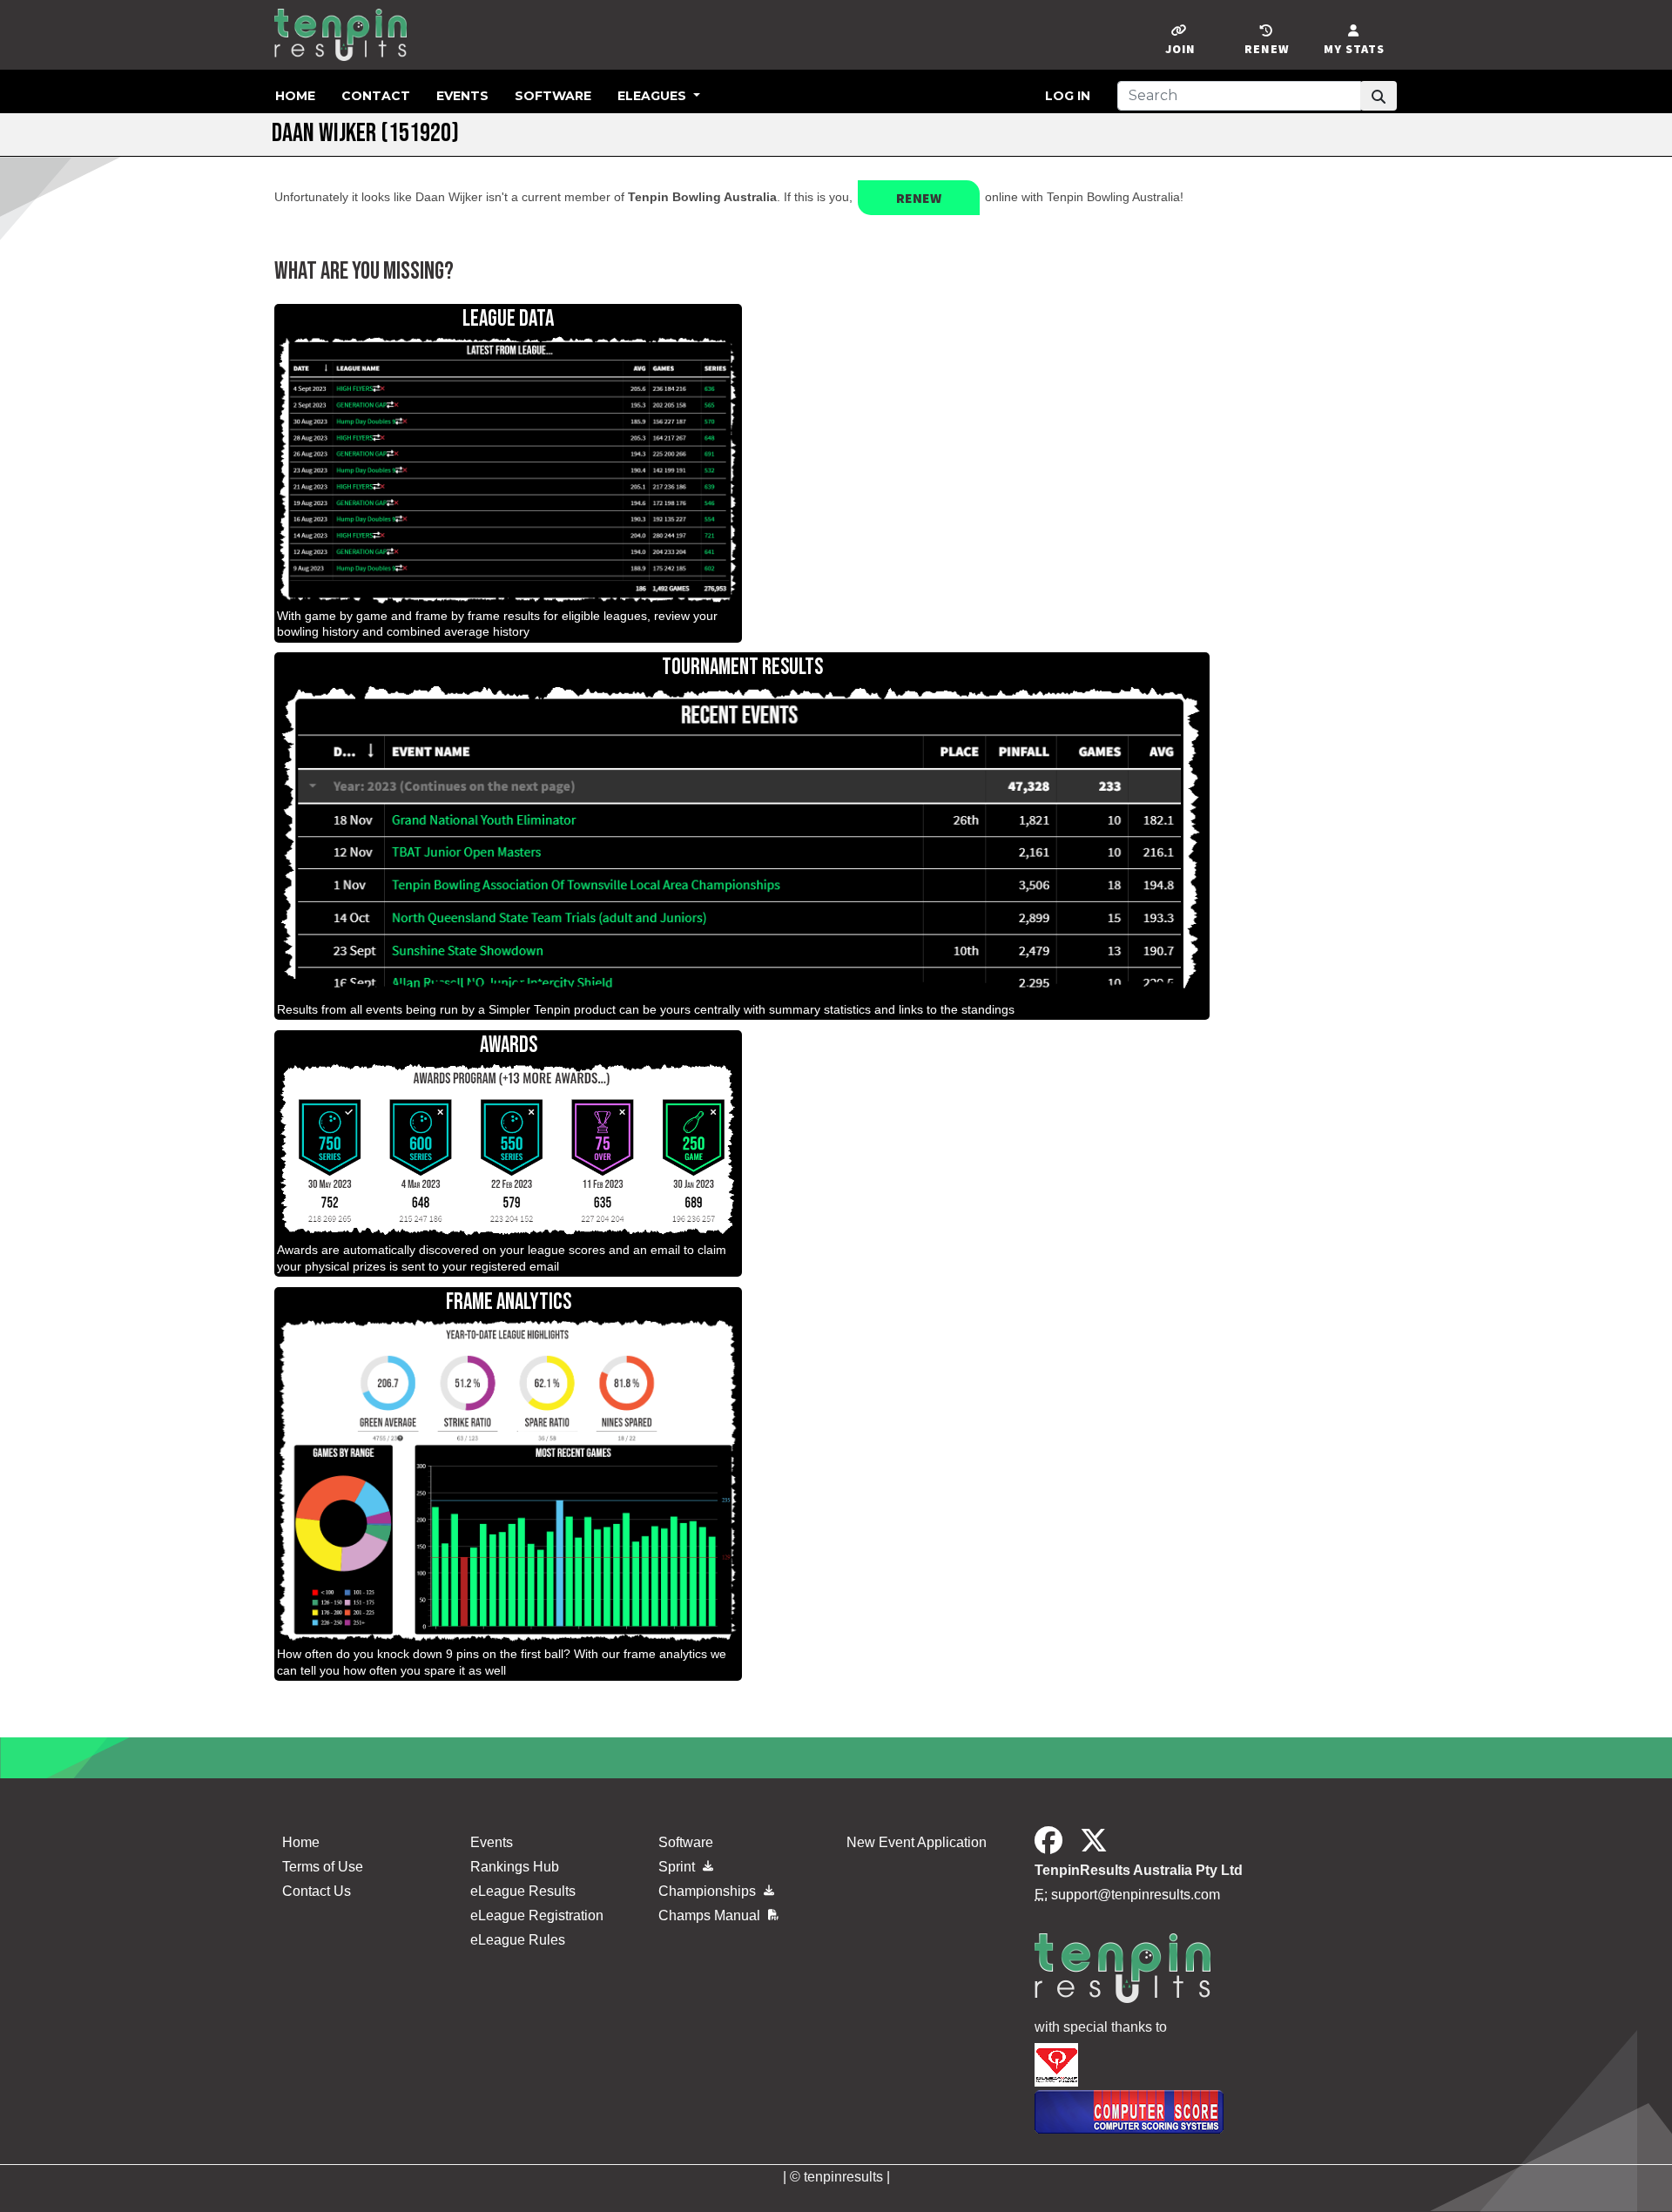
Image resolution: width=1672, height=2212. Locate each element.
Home (295, 96)
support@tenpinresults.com (1136, 1895)
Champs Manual (711, 1915)
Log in (1068, 96)
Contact (376, 96)
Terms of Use (323, 1867)
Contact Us (317, 1891)
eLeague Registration (537, 1915)
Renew (919, 198)
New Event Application (917, 1842)
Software (553, 96)
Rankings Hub (515, 1867)
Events (462, 96)
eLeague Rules (518, 1940)
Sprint (678, 1867)
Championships (709, 1891)
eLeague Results (523, 1891)
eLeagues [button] (654, 96)
